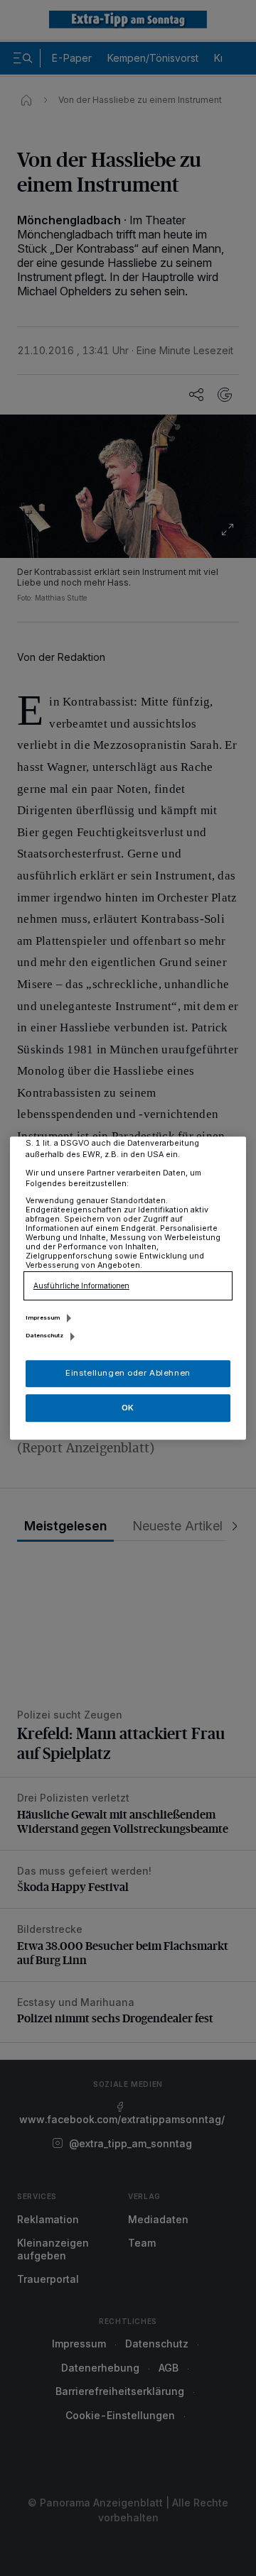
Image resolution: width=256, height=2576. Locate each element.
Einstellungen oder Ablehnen (128, 1373)
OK (128, 1408)
